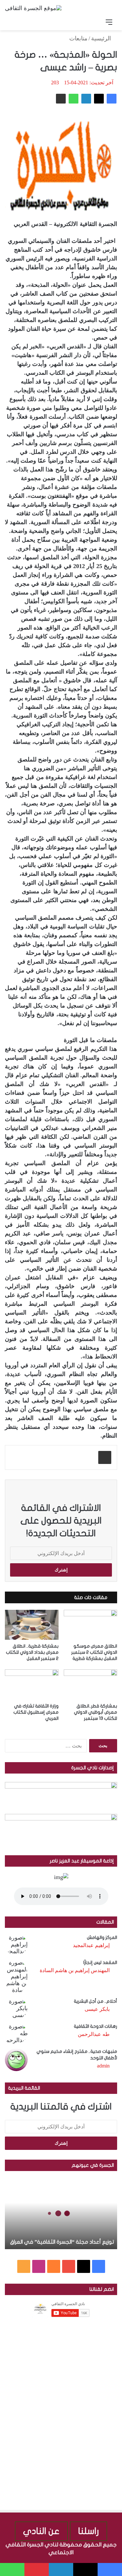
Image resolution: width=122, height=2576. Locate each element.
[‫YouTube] (69, 2266)
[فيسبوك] (112, 99)
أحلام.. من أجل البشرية (95, 2001)
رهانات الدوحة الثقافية (95, 2026)
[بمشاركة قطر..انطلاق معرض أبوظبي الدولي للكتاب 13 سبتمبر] (91, 1685)
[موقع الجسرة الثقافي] (33, 8)
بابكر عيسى (97, 2009)
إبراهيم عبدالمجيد (91, 1945)
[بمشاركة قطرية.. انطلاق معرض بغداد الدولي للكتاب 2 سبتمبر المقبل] (32, 1625)
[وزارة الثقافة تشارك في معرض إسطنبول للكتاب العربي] (32, 1685)
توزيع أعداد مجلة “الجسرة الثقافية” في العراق (62, 2242)
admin (103, 2066)
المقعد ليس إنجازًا (100, 1963)
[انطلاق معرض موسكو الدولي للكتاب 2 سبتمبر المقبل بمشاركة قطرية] (91, 1625)
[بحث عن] (13, 22)
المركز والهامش (102, 1937)
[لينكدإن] (86, 99)
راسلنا (88, 2531)
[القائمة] (109, 22)
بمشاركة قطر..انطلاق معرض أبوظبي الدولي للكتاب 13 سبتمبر (95, 1712)
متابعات (78, 38)
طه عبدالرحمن (94, 2034)
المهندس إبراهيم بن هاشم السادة (75, 1970)
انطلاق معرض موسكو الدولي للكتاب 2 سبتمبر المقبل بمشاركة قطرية (94, 1652)
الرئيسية (102, 38)
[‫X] (99, 99)
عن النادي (41, 2531)
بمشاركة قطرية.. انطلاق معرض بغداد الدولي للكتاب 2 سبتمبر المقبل (32, 1652)
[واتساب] (74, 99)
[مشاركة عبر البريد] (61, 99)
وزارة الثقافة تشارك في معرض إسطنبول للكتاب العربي (36, 1712)
